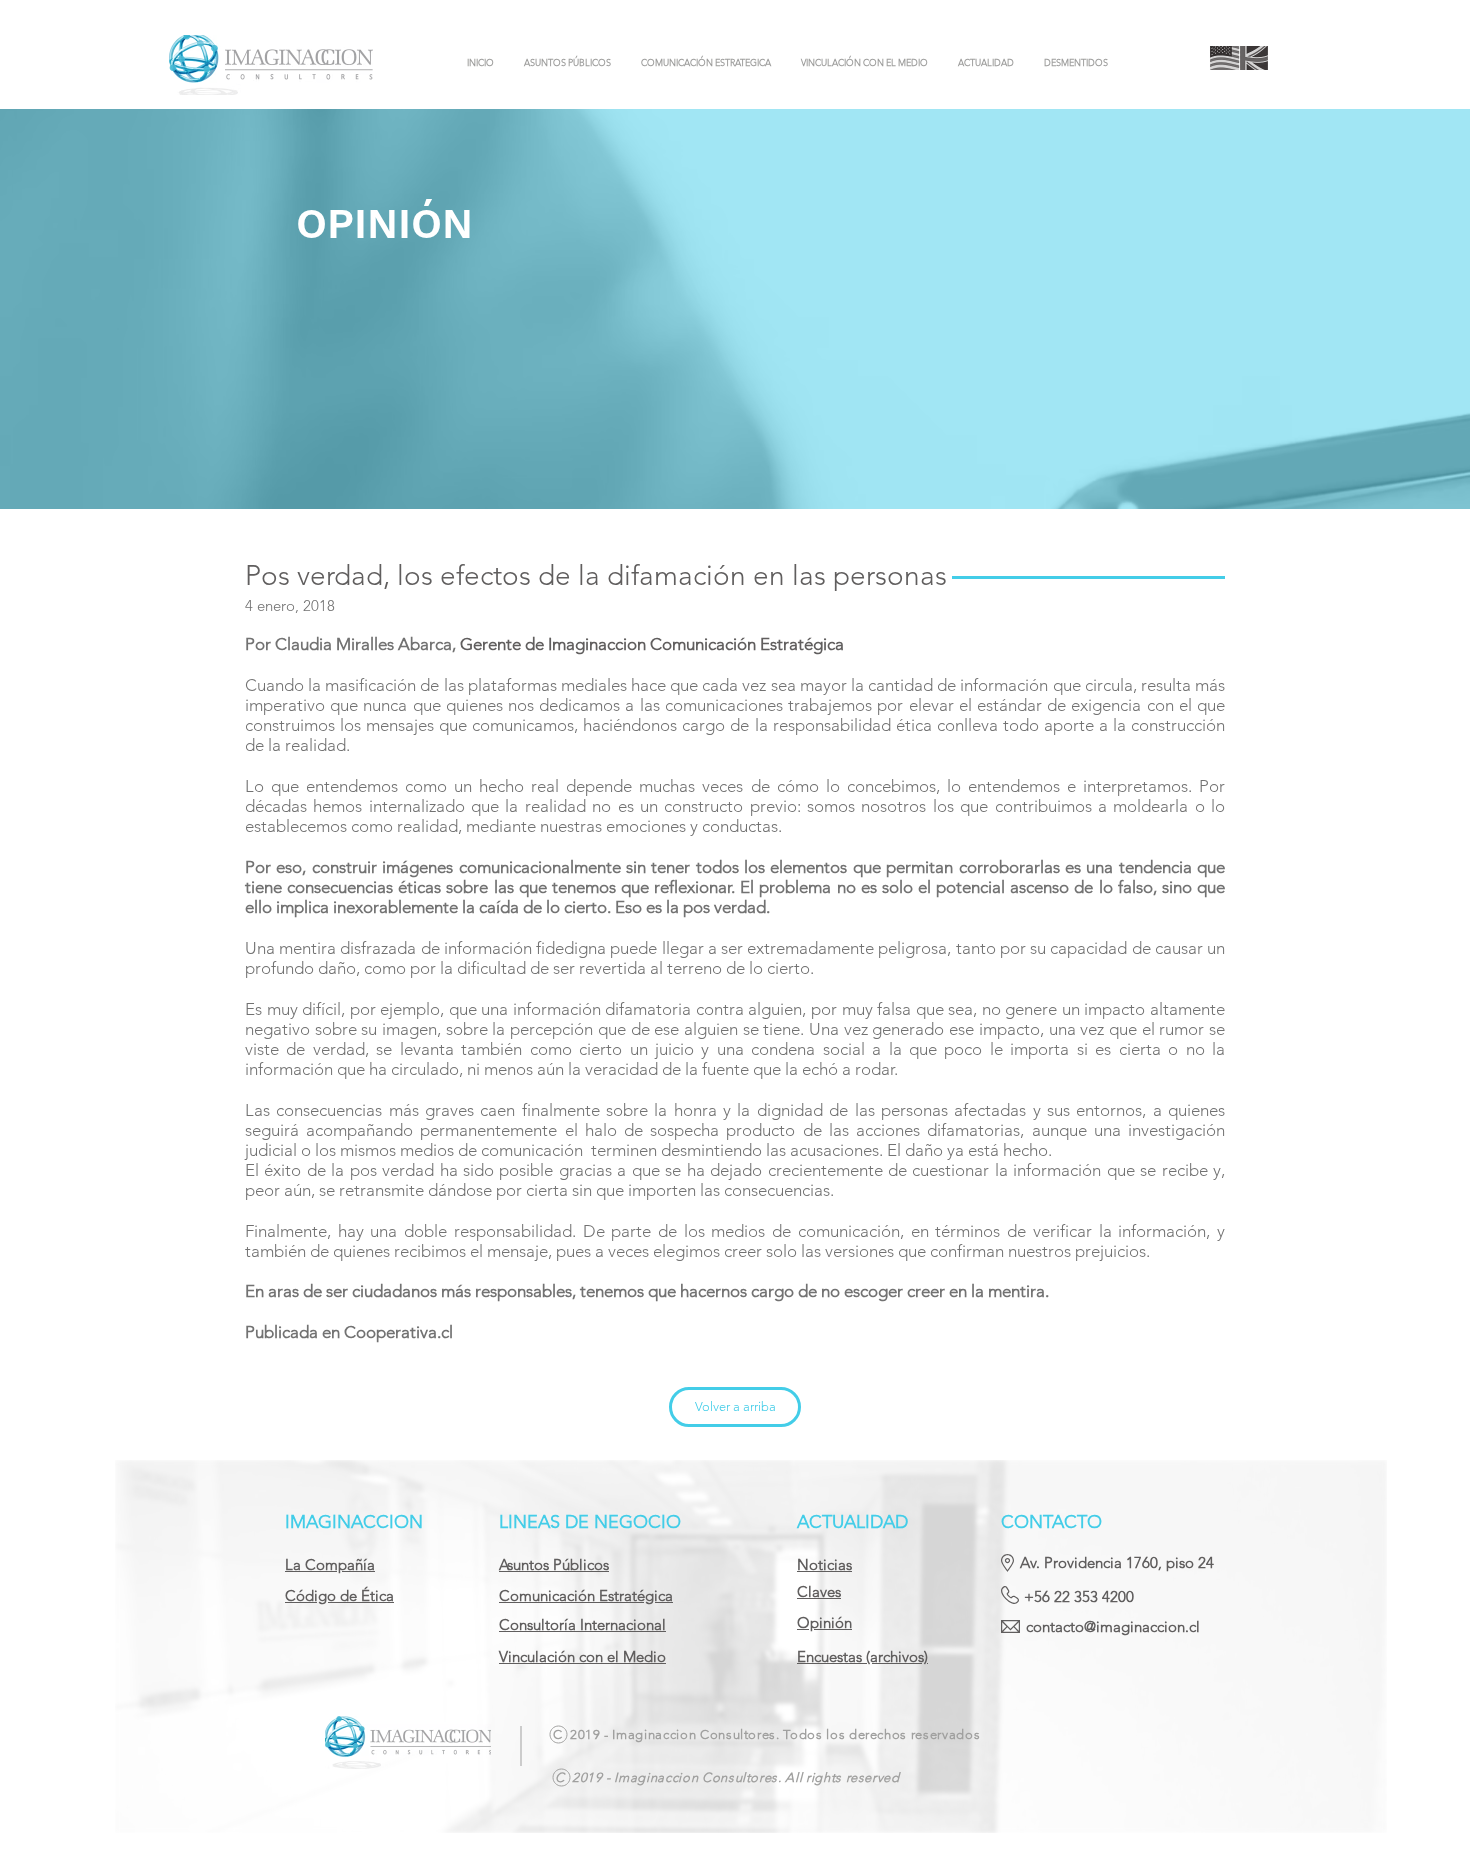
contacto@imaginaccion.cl (1113, 1626)
